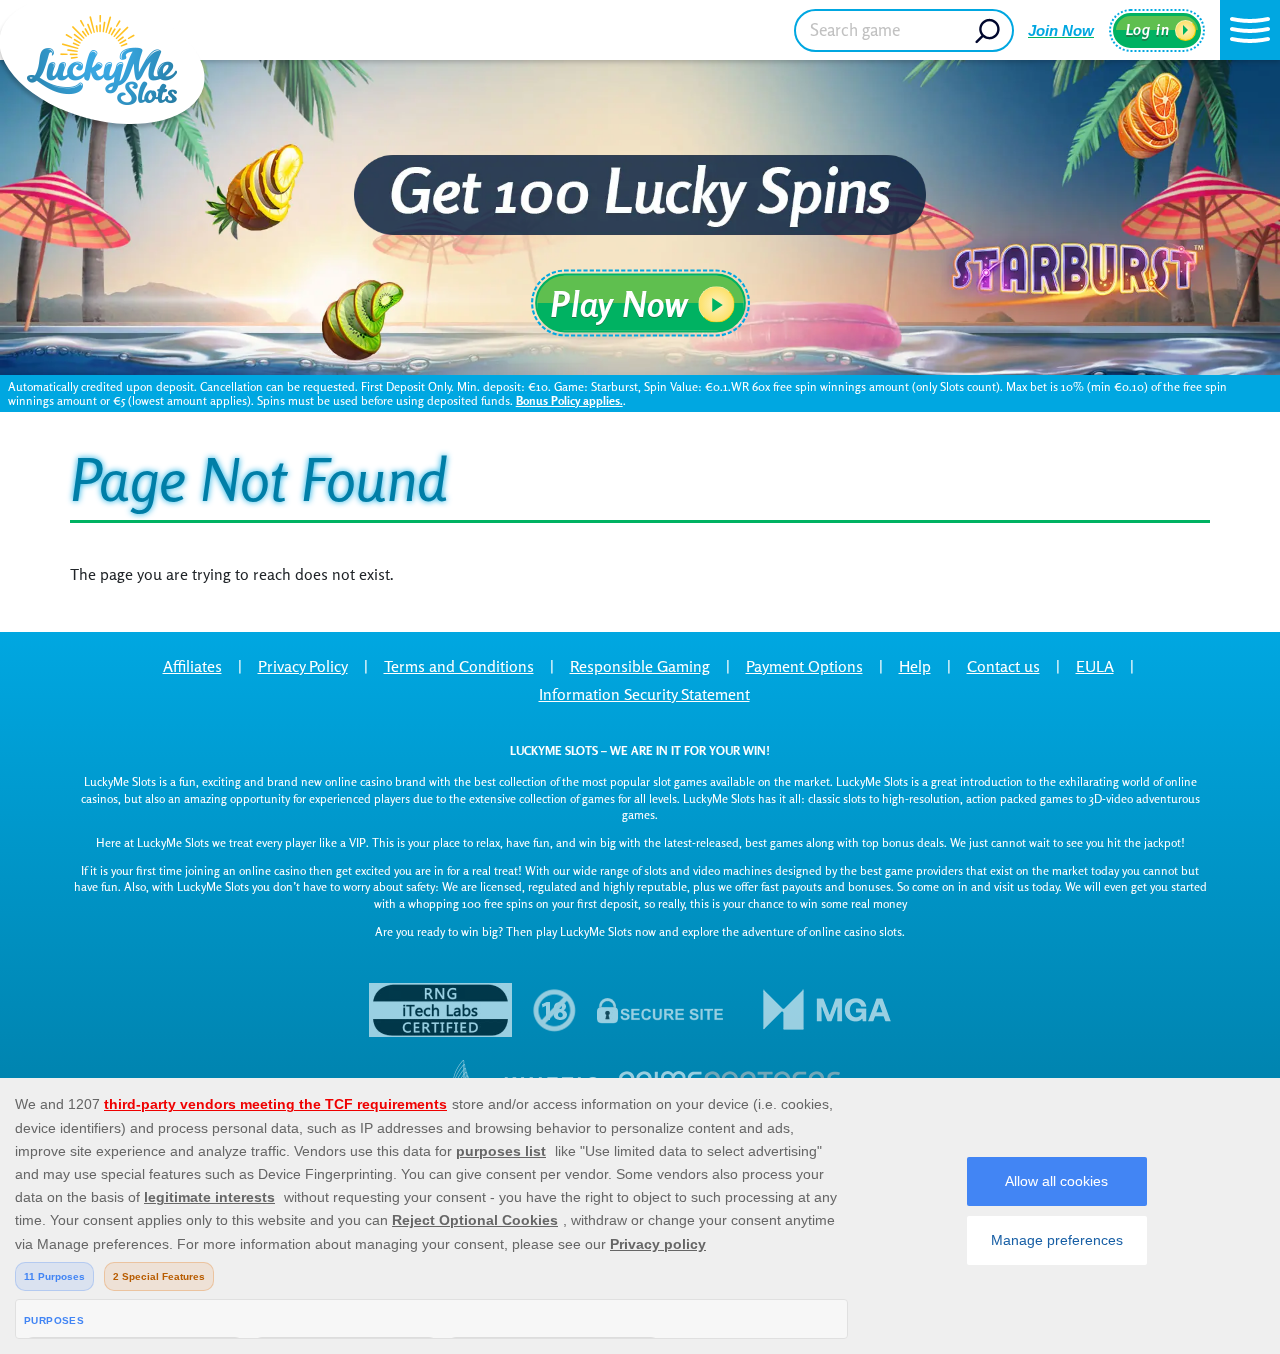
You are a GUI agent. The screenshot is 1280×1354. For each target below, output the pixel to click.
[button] (1250, 30)
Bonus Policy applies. (569, 400)
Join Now (1061, 30)
